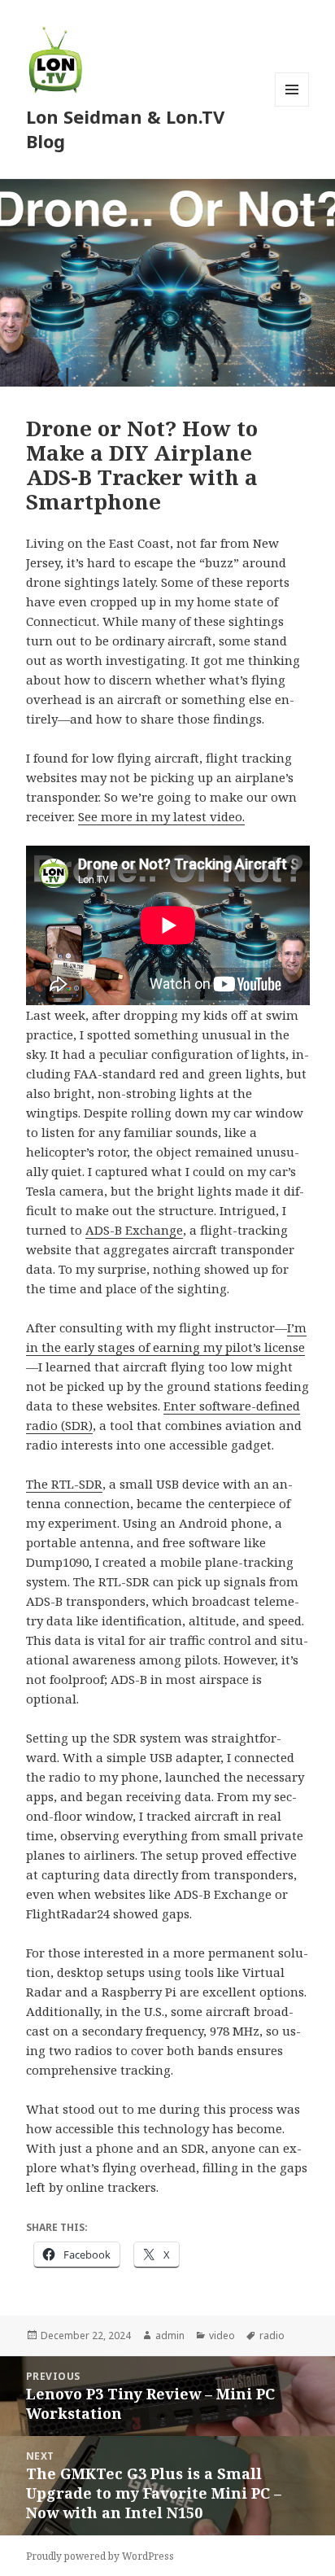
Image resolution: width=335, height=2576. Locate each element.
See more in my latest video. (161, 816)
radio (272, 2335)
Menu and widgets (292, 106)
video (222, 2335)
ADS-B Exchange (134, 1230)
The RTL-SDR (64, 1484)
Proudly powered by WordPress (100, 2556)
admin (170, 2335)
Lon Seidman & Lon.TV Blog (125, 129)
